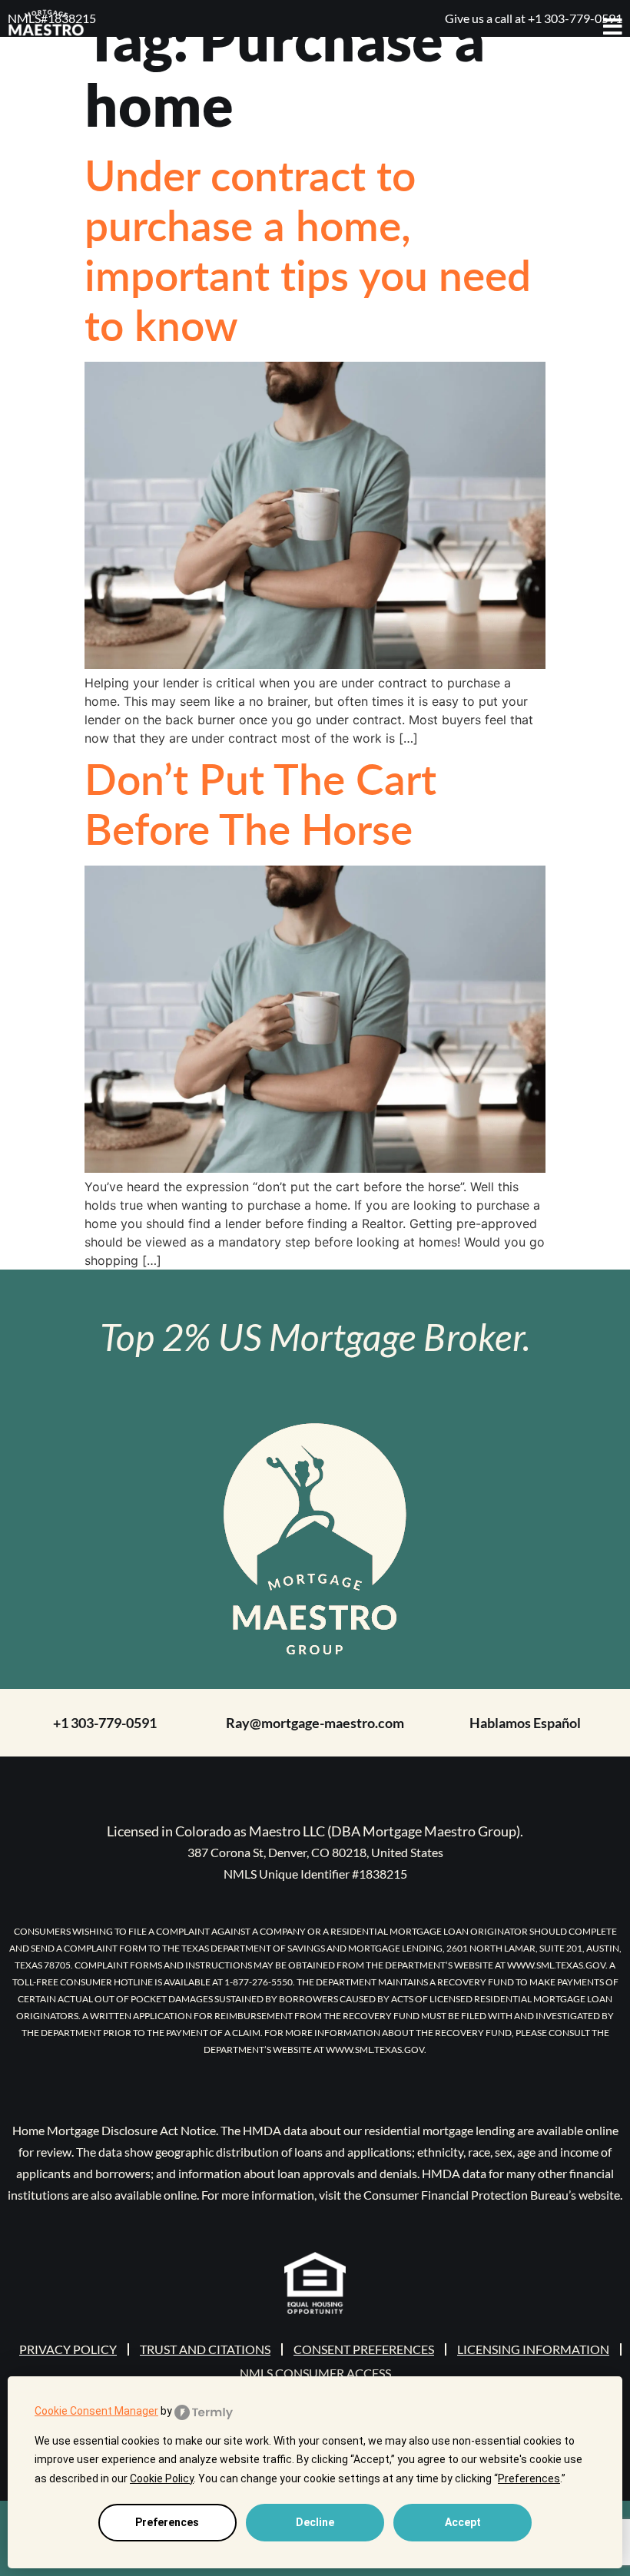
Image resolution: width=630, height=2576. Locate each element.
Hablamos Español (525, 1723)
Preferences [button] (529, 2478)
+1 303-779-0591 (105, 1723)
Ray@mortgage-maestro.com (315, 1723)
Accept (463, 2522)
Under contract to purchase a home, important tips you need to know (308, 249)
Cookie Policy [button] (162, 2478)
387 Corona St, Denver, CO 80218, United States (315, 1852)
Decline (315, 2522)
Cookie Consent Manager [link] (96, 2411)
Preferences (167, 2522)
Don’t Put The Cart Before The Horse (260, 803)
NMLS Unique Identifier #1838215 (315, 1874)
